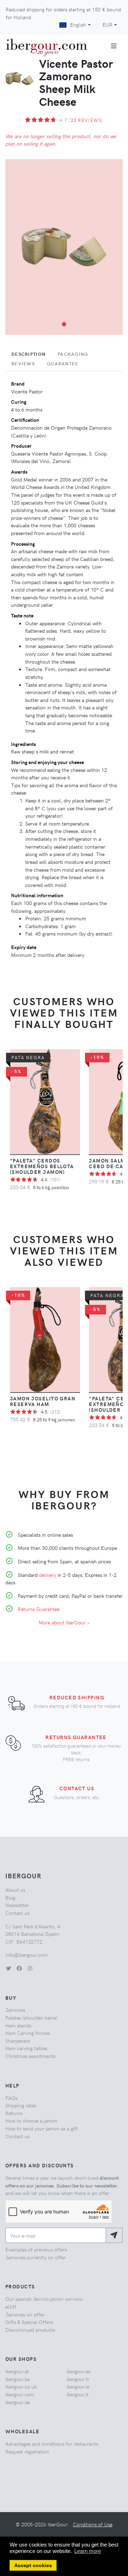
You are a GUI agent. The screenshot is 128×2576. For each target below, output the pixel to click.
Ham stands (18, 2025)
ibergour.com (20, 2394)
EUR (107, 24)
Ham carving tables (26, 2048)
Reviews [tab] (23, 364)
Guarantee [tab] (63, 364)
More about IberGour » (64, 1622)
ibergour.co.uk (21, 2386)
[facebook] (19, 1968)
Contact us (77, 1788)
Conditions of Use (93, 2524)
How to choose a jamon (31, 2120)
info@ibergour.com (26, 1955)
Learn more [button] (88, 2551)
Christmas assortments (30, 2056)
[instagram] (30, 1968)
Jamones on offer (25, 2314)
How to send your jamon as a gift (42, 2128)
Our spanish (44, 2299)
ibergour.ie (78, 2386)
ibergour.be (18, 2379)
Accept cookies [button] (33, 2566)
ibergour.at (17, 2371)
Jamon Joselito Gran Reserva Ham (43, 1401)
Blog (10, 1897)
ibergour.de (18, 2402)
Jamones (15, 2010)
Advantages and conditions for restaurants (52, 2444)
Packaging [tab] (73, 354)
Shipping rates (21, 2105)
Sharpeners (18, 2041)
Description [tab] (28, 354)
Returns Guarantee (39, 1609)
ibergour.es (78, 2371)
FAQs (11, 2098)
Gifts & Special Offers (29, 2322)
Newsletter (17, 1905)
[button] (64, 324)
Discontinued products (30, 2330)
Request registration (27, 2451)
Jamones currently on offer (36, 2257)
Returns (14, 2113)
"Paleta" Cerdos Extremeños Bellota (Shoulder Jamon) (42, 1166)
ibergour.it (78, 2394)
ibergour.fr (78, 2379)
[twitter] (9, 1968)
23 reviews (86, 120)
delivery (48, 1575)
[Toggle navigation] (114, 46)
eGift (11, 2307)
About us (15, 1890)
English (78, 24)
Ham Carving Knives (28, 2033)
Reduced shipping (77, 1697)
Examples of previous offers (36, 2249)
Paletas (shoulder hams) (31, 2017)
